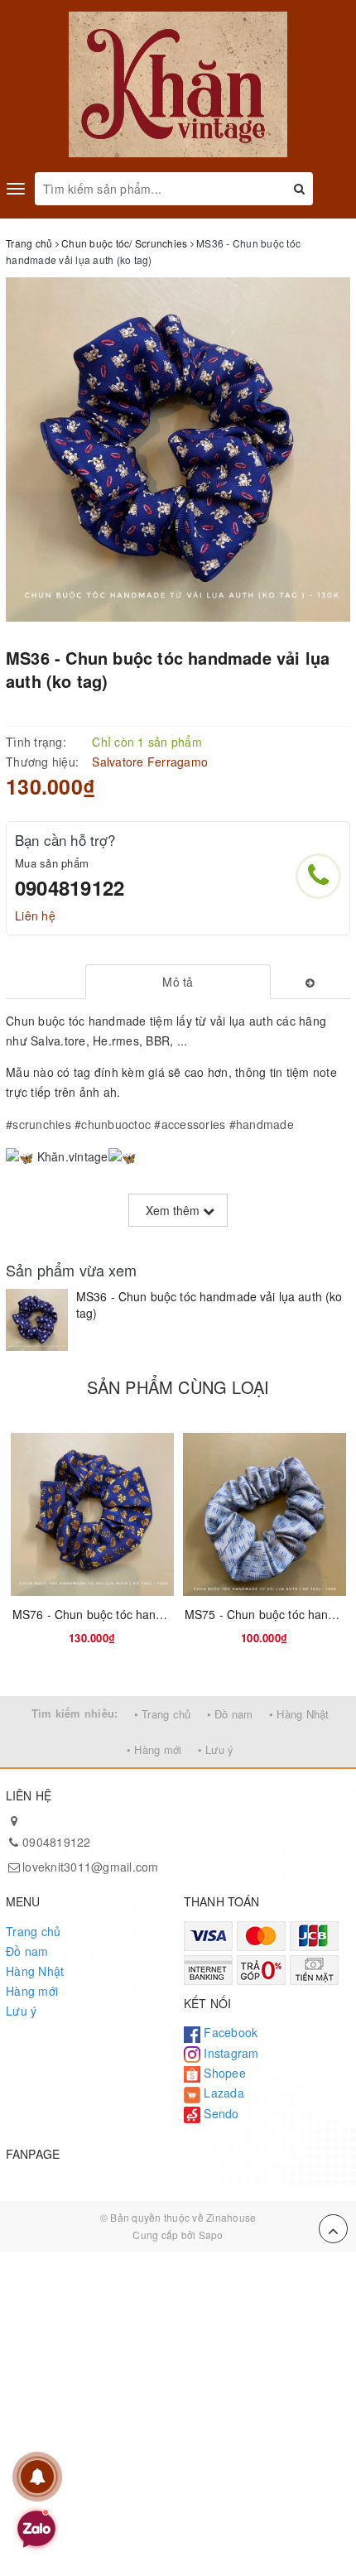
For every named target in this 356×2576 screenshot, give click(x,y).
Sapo (211, 2235)
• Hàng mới (154, 1749)
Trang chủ (33, 1931)
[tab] (178, 982)
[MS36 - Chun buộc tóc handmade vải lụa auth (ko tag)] (37, 1320)
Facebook (229, 2032)
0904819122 (70, 887)
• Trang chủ (163, 1714)
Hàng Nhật (35, 1971)
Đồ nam (27, 1951)
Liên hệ (35, 916)
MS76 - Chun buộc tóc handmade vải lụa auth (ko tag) (158, 1614)
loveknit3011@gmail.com (91, 1867)
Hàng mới (32, 1991)
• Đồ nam (230, 1714)
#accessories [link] (190, 1124)
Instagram (230, 2053)
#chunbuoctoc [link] (113, 1124)
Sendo (220, 2113)
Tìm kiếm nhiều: (75, 1713)
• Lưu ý (216, 1749)
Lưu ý (21, 2011)
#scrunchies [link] (38, 1124)
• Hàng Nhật (299, 1714)
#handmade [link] (262, 1124)
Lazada (222, 2093)
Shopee (223, 2073)
